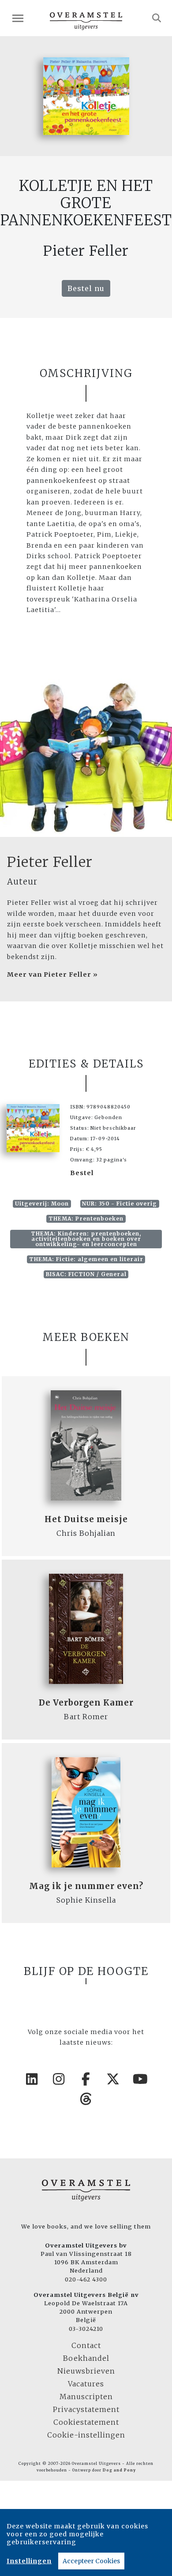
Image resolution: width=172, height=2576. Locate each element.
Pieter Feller (50, 862)
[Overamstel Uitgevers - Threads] (86, 2099)
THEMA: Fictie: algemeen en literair (86, 1259)
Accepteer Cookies (91, 2561)
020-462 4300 (86, 2279)
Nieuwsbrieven (86, 2371)
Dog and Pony (119, 2470)
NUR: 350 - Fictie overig (120, 1204)
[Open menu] (18, 18)
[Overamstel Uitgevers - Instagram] (59, 2079)
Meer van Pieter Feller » (52, 974)
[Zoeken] (157, 18)
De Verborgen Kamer (86, 1703)
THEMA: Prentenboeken (86, 1219)
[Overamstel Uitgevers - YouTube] (140, 2079)
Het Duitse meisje (86, 1519)
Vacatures (86, 2384)
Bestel (82, 1173)
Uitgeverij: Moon (42, 1204)
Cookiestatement (86, 2422)
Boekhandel (86, 2358)
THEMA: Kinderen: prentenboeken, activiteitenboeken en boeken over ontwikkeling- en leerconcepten (86, 1239)
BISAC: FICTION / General (86, 1274)
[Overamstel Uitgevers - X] (113, 2079)
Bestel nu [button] (86, 288)
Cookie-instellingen (86, 2435)
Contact (86, 2345)
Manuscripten (86, 2397)
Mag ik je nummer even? (86, 1886)
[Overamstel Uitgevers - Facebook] (86, 2079)
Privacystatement (86, 2409)
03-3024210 (86, 2329)
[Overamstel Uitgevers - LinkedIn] (32, 2079)
